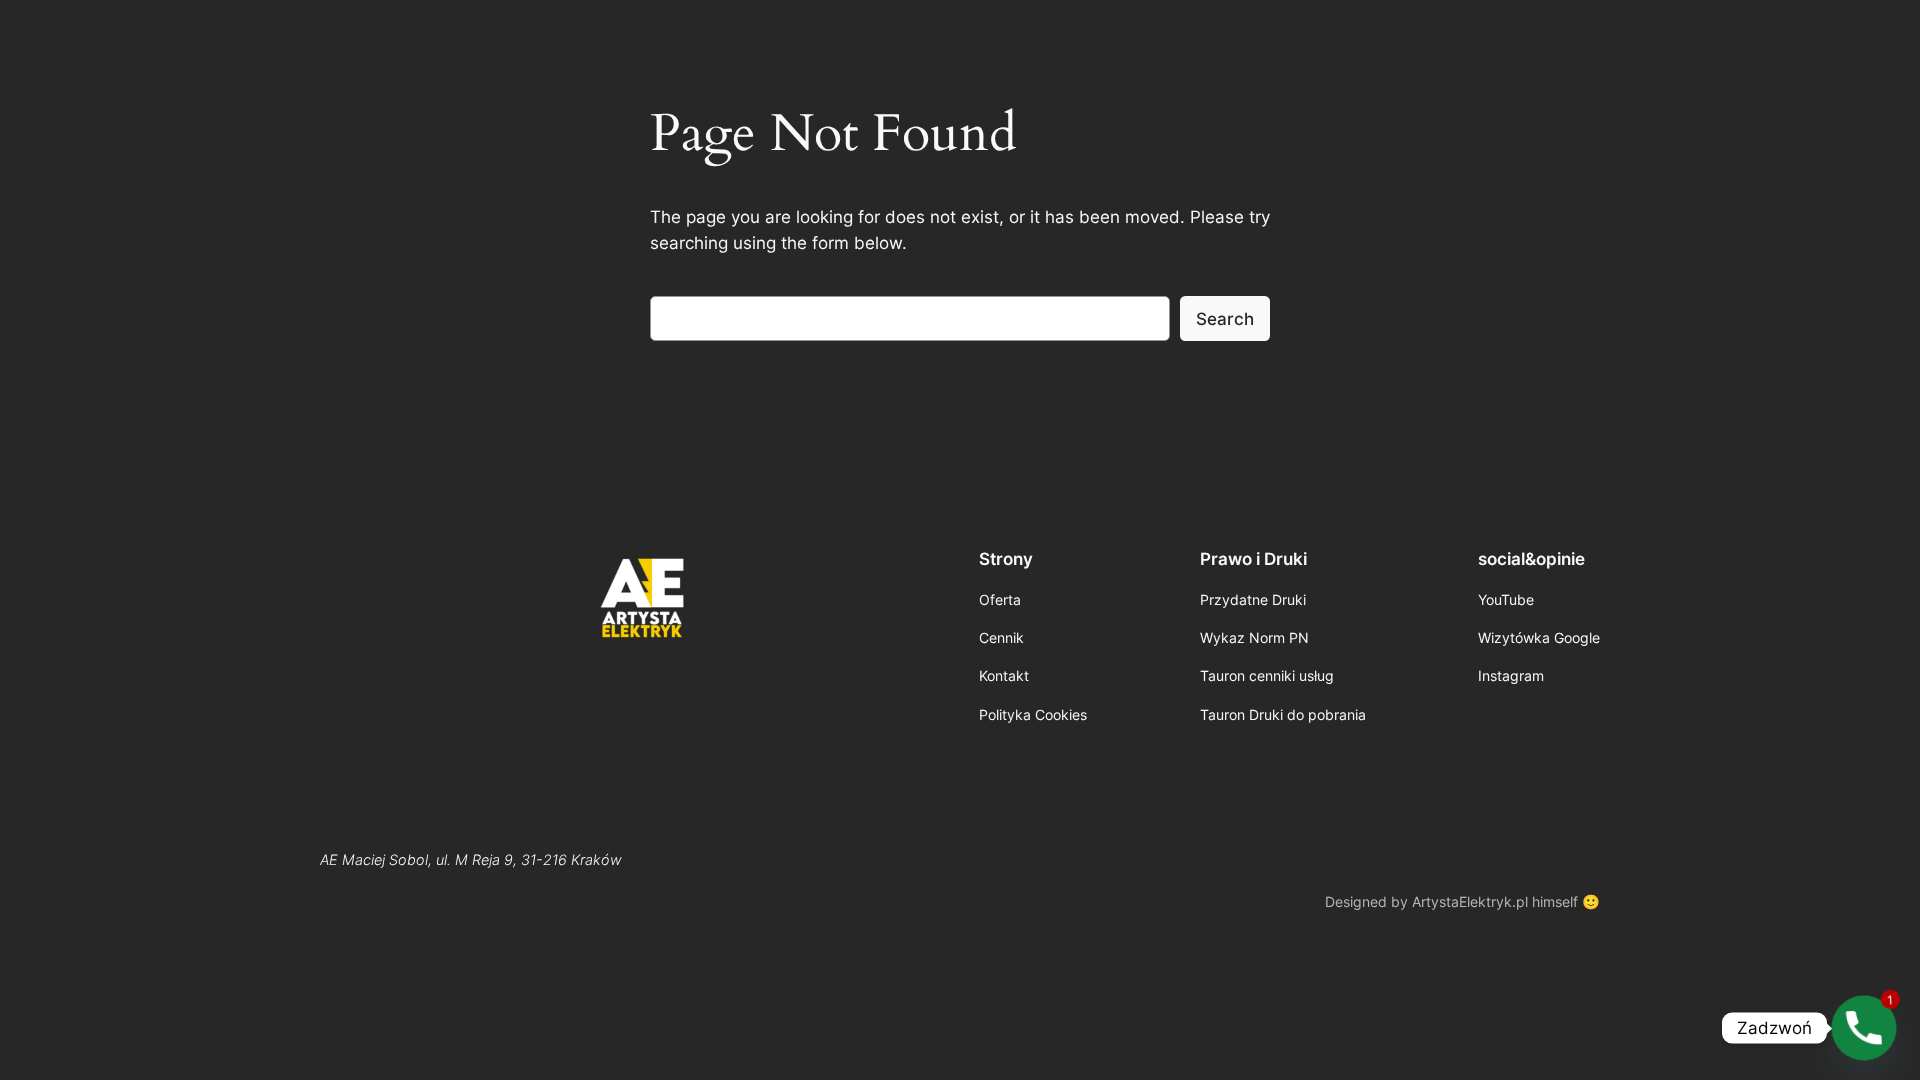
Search (1225, 319)
